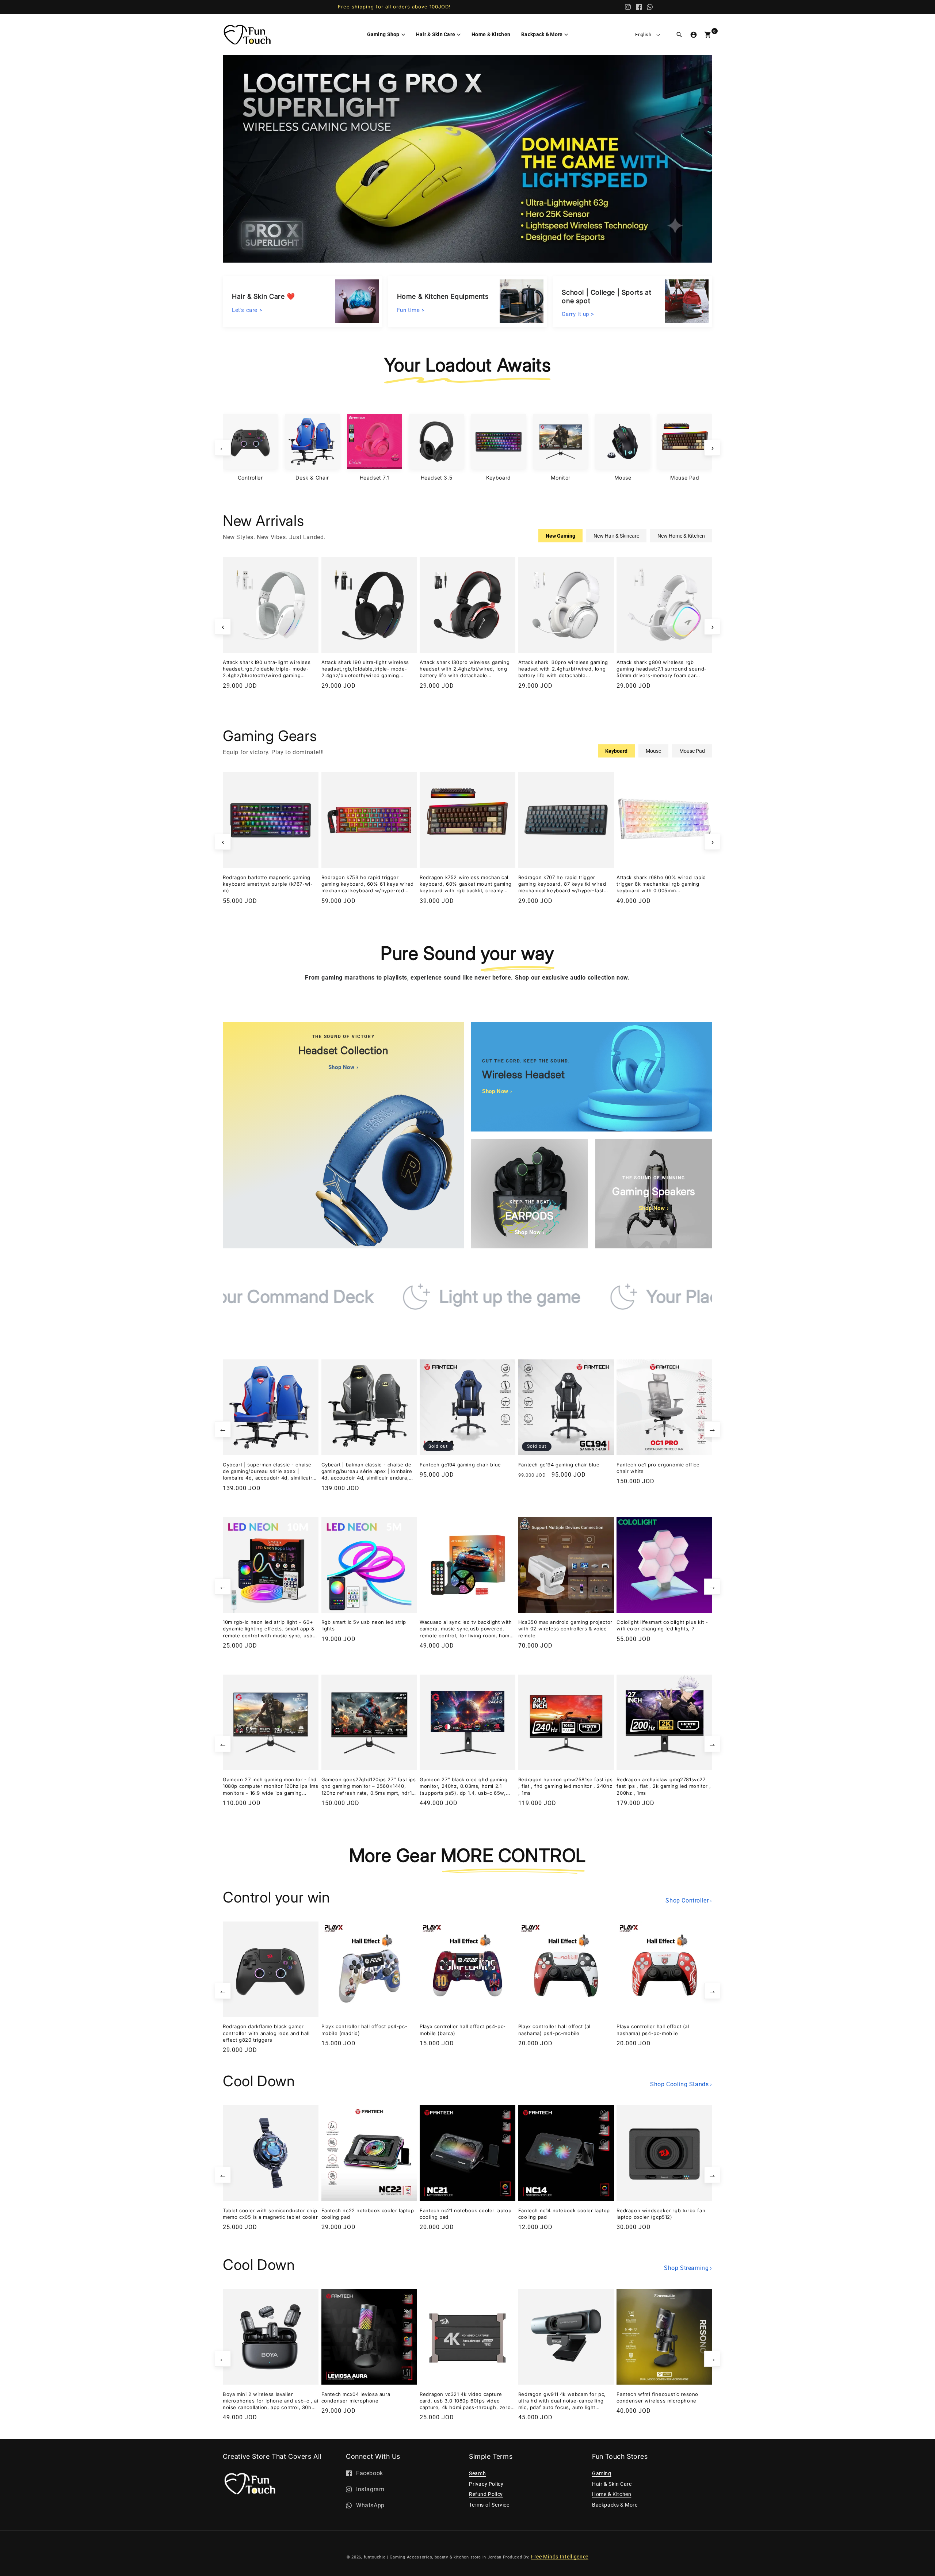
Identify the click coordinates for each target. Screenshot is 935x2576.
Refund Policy (486, 2494)
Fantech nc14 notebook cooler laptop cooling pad (564, 2214)
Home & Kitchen (612, 2494)
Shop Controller (689, 1900)
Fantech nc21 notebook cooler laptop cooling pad (465, 2214)
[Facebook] (639, 7)
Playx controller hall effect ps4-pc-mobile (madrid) (365, 2030)
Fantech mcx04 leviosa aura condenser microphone (356, 2397)
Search (478, 2473)
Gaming (602, 2473)
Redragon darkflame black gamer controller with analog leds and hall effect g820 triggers (266, 2033)
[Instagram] (628, 7)
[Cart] (708, 35)
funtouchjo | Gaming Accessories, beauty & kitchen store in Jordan (433, 2557)
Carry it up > (578, 313)
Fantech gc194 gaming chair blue (460, 1465)
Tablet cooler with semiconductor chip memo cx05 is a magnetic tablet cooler (270, 2214)
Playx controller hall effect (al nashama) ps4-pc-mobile (554, 2030)
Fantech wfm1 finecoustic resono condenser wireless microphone (657, 2397)
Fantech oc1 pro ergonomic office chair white (658, 1468)
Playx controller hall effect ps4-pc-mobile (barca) (463, 2030)
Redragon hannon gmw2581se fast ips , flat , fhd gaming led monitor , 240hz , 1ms (565, 1786)
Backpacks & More (615, 2505)
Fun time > (411, 309)
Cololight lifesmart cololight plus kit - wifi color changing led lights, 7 (662, 1625)
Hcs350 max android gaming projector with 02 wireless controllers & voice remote (565, 1629)
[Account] (694, 35)
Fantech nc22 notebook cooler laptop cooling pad (368, 2214)
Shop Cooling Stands (681, 2084)
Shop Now (343, 1067)
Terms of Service (489, 2505)
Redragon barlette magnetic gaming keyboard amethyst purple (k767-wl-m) (268, 884)
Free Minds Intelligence (560, 2557)
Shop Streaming (688, 2268)
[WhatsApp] (650, 7)
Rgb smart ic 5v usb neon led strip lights (364, 1625)
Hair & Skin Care (612, 2484)
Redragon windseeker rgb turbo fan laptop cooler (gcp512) (661, 2214)
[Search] (679, 35)
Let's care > (247, 309)
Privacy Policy (486, 2484)
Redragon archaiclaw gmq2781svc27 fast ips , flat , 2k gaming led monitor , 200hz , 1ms (664, 1786)
